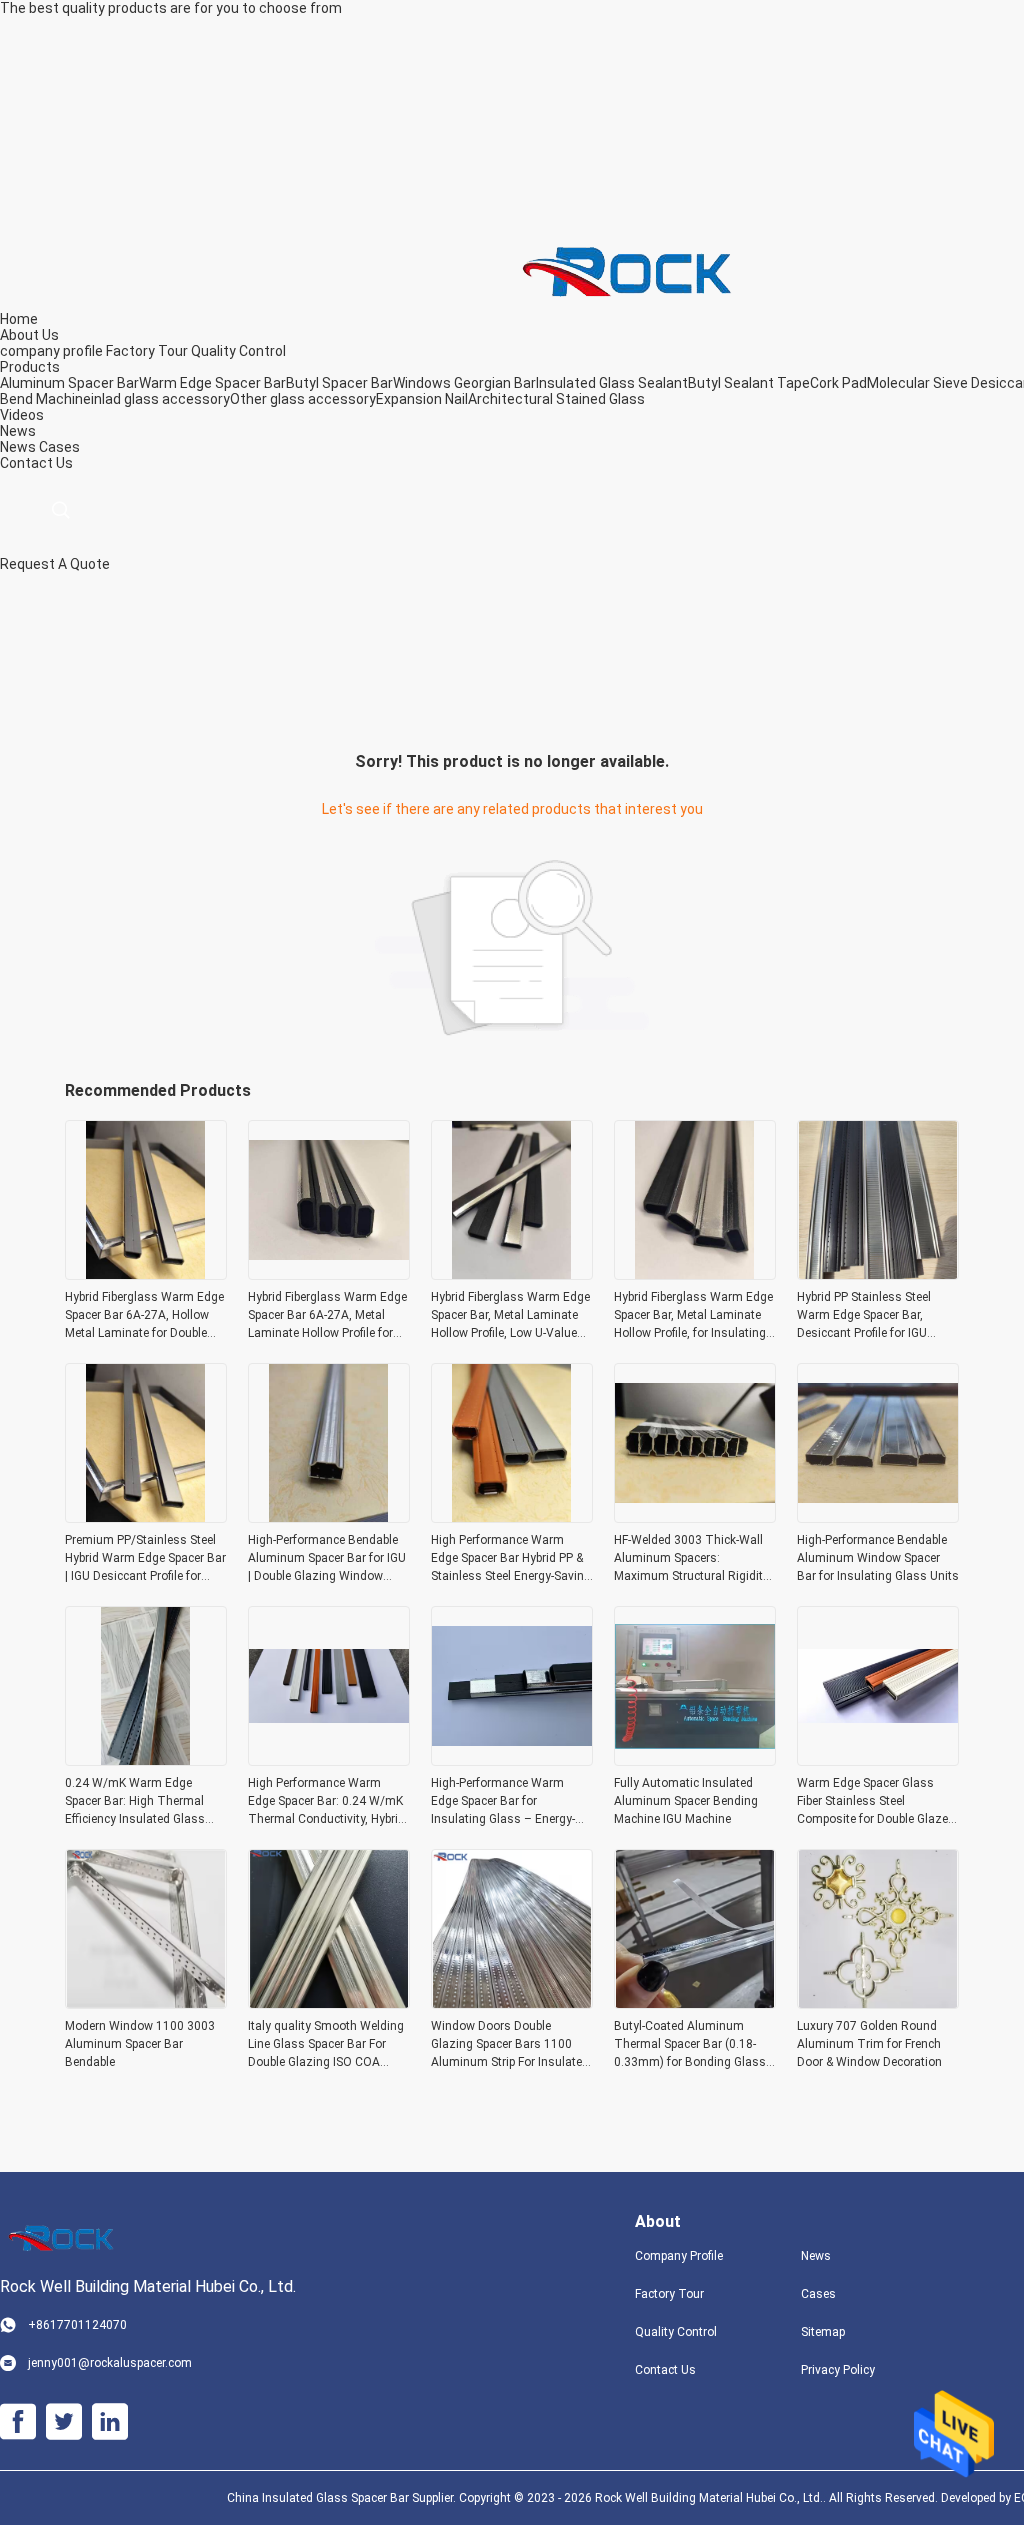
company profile (51, 351)
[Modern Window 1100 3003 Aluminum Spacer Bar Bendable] (146, 2003)
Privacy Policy (838, 2370)
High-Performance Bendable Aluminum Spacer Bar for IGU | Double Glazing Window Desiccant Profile (327, 1559)
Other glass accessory (303, 399)
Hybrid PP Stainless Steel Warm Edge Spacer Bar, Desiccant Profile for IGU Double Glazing (864, 1316)
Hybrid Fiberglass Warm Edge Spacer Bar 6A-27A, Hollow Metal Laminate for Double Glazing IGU (144, 1316)
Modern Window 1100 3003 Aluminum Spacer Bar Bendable (140, 2044)
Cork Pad (838, 383)
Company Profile (679, 2256)
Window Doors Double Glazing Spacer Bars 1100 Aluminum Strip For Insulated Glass (510, 2045)
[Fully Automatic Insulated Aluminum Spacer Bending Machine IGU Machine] (695, 1760)
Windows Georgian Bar (464, 383)
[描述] (60, 510)
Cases (59, 447)
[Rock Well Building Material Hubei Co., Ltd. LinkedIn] (110, 2422)
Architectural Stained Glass (556, 399)
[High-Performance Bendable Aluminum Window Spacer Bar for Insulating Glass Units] (878, 1517)
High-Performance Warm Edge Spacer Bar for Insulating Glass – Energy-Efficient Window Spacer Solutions (503, 1802)
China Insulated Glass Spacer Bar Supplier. (343, 2498)
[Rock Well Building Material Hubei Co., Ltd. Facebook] (18, 2422)
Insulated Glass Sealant (612, 383)
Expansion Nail (422, 399)
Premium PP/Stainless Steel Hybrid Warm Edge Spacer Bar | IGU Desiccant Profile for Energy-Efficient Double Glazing (145, 1559)
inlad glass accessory (160, 399)
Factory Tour (147, 351)
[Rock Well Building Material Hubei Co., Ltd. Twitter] (64, 2422)
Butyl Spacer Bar (339, 383)
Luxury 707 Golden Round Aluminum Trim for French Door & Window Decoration (869, 2044)
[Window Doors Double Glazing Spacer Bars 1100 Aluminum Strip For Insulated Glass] (512, 2003)
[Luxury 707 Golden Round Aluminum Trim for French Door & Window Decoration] (878, 2003)
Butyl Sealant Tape (749, 383)
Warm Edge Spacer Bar (212, 383)
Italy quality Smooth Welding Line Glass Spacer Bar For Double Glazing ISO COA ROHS (326, 2045)
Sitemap (823, 2332)
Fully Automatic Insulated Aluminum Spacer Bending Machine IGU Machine (686, 1801)
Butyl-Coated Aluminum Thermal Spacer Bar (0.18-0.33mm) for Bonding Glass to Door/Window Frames (690, 2045)
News (18, 447)
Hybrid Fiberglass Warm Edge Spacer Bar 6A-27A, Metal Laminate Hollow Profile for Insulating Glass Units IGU (327, 1316)
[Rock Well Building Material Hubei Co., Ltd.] (635, 269)
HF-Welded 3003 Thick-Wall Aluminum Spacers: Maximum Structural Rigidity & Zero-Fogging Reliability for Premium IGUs (691, 1559)
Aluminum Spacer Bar (69, 383)
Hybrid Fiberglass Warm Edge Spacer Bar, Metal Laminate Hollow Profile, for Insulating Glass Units (693, 1316)
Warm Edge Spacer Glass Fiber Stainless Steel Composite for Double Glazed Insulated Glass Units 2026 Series (876, 1802)
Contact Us (665, 2370)
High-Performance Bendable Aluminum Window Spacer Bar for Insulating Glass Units (878, 1558)
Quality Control (238, 351)
